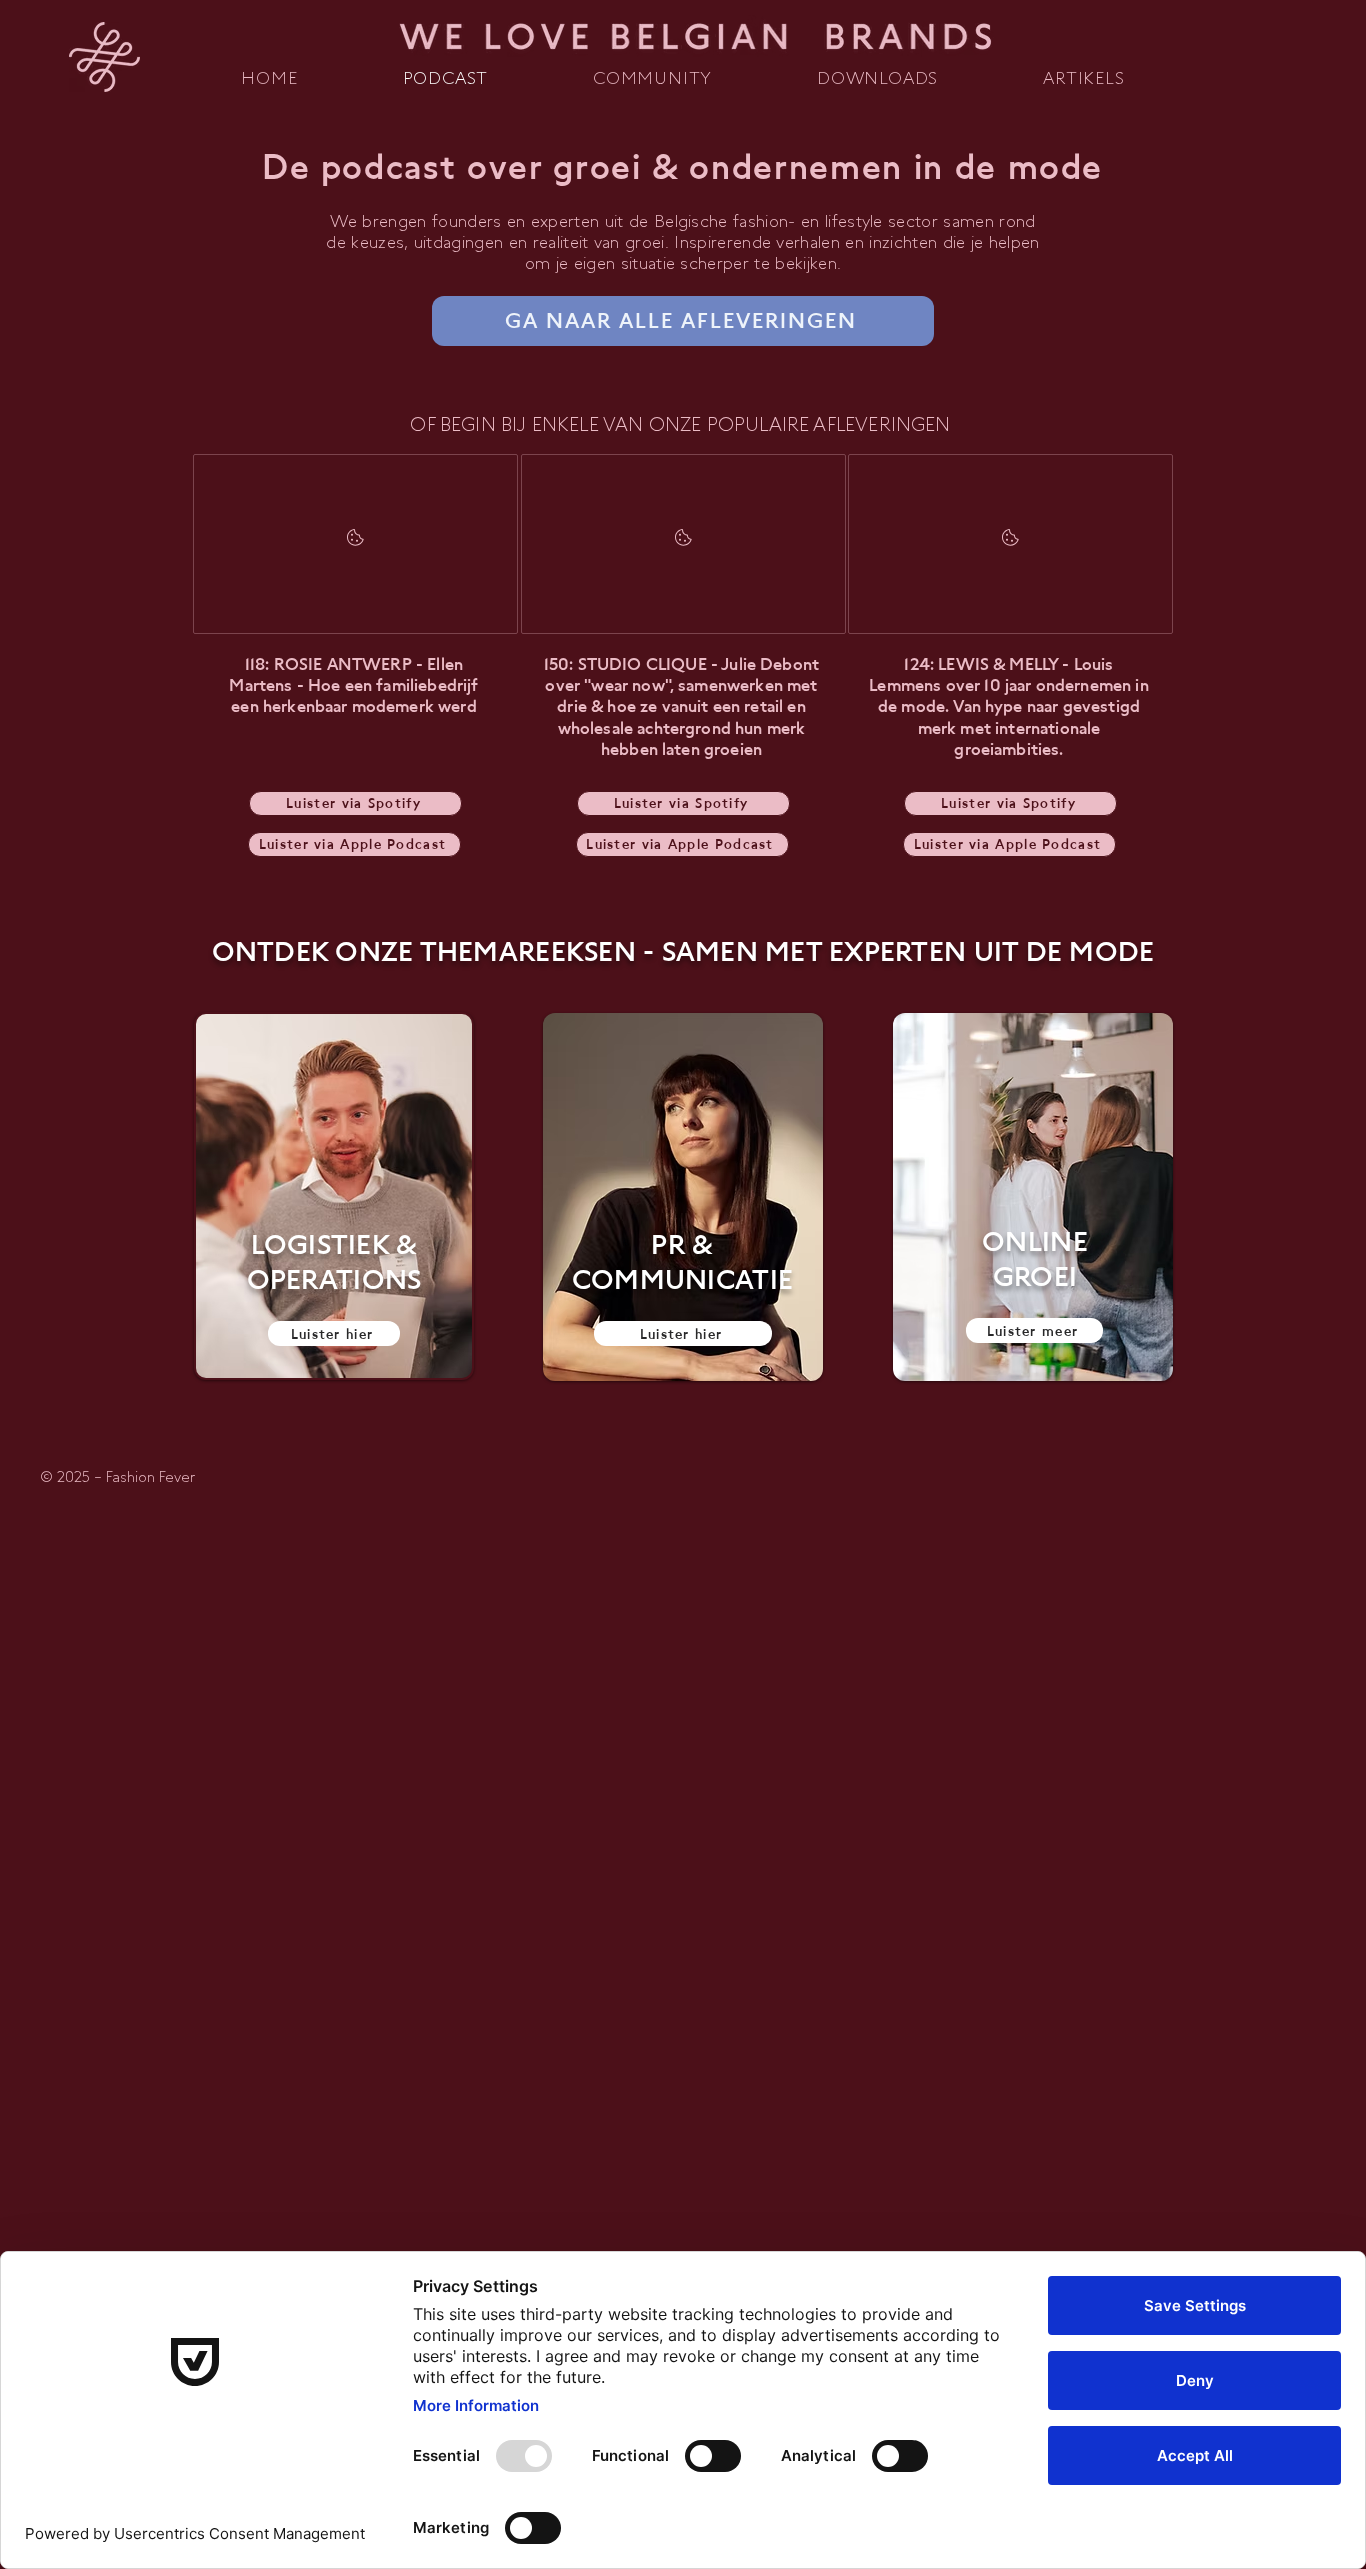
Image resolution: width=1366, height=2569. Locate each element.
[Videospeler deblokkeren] (355, 544)
